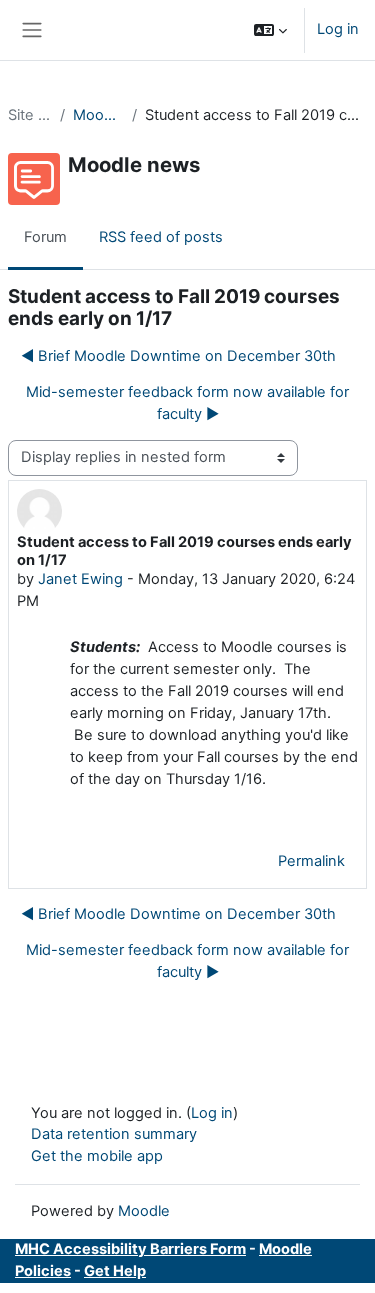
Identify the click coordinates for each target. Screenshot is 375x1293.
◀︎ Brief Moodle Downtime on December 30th (178, 356)
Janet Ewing (80, 579)
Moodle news (98, 115)
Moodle (144, 1211)
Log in (338, 29)
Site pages (30, 115)
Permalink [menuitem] (311, 861)
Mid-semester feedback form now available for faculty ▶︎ (187, 403)
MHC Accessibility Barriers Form (130, 1249)
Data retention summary (114, 1134)
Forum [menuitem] (45, 237)
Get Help (115, 1271)
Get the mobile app (97, 1156)
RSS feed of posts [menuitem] (161, 237)
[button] (270, 30)
